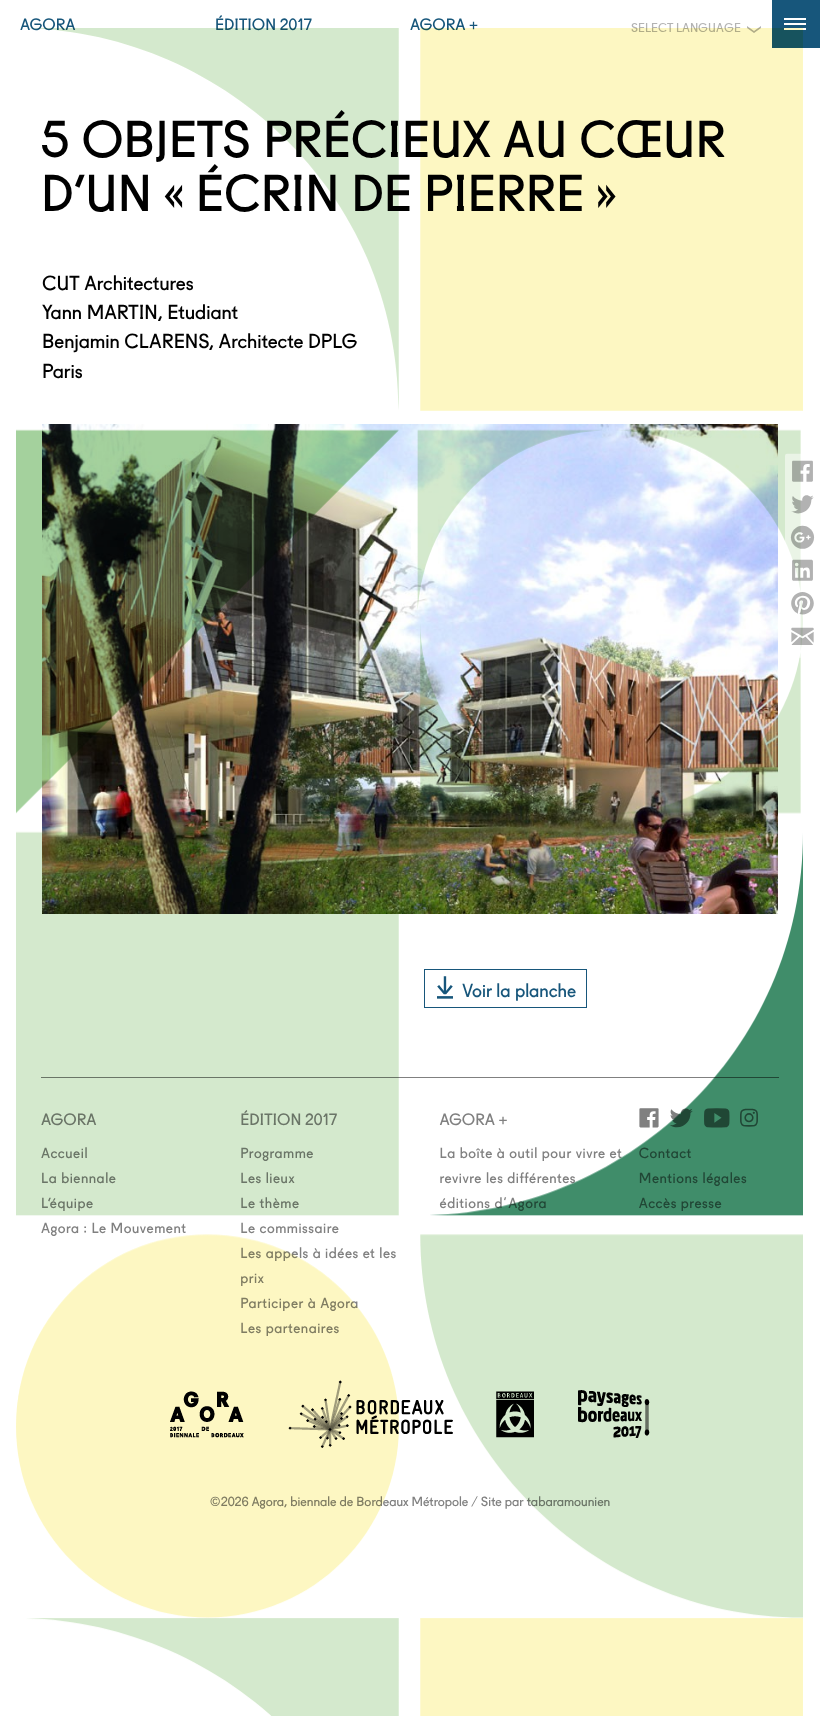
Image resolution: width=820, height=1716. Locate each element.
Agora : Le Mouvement (114, 1227)
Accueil (64, 1152)
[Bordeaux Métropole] (370, 1441)
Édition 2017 (263, 24)
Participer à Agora (299, 1302)
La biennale (78, 1177)
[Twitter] (681, 1116)
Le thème (269, 1202)
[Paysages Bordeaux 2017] (614, 1431)
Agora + (444, 24)
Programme (277, 1152)
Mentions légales (693, 1177)
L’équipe (67, 1202)
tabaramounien (568, 1501)
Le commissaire (289, 1227)
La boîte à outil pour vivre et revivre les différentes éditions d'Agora (531, 1177)
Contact (665, 1152)
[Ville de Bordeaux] (515, 1431)
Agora (48, 24)
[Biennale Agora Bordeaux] (207, 1431)
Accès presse (680, 1202)
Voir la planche (519, 989)
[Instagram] (749, 1116)
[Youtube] (716, 1116)
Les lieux (267, 1177)
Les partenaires (290, 1327)
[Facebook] (649, 1116)
